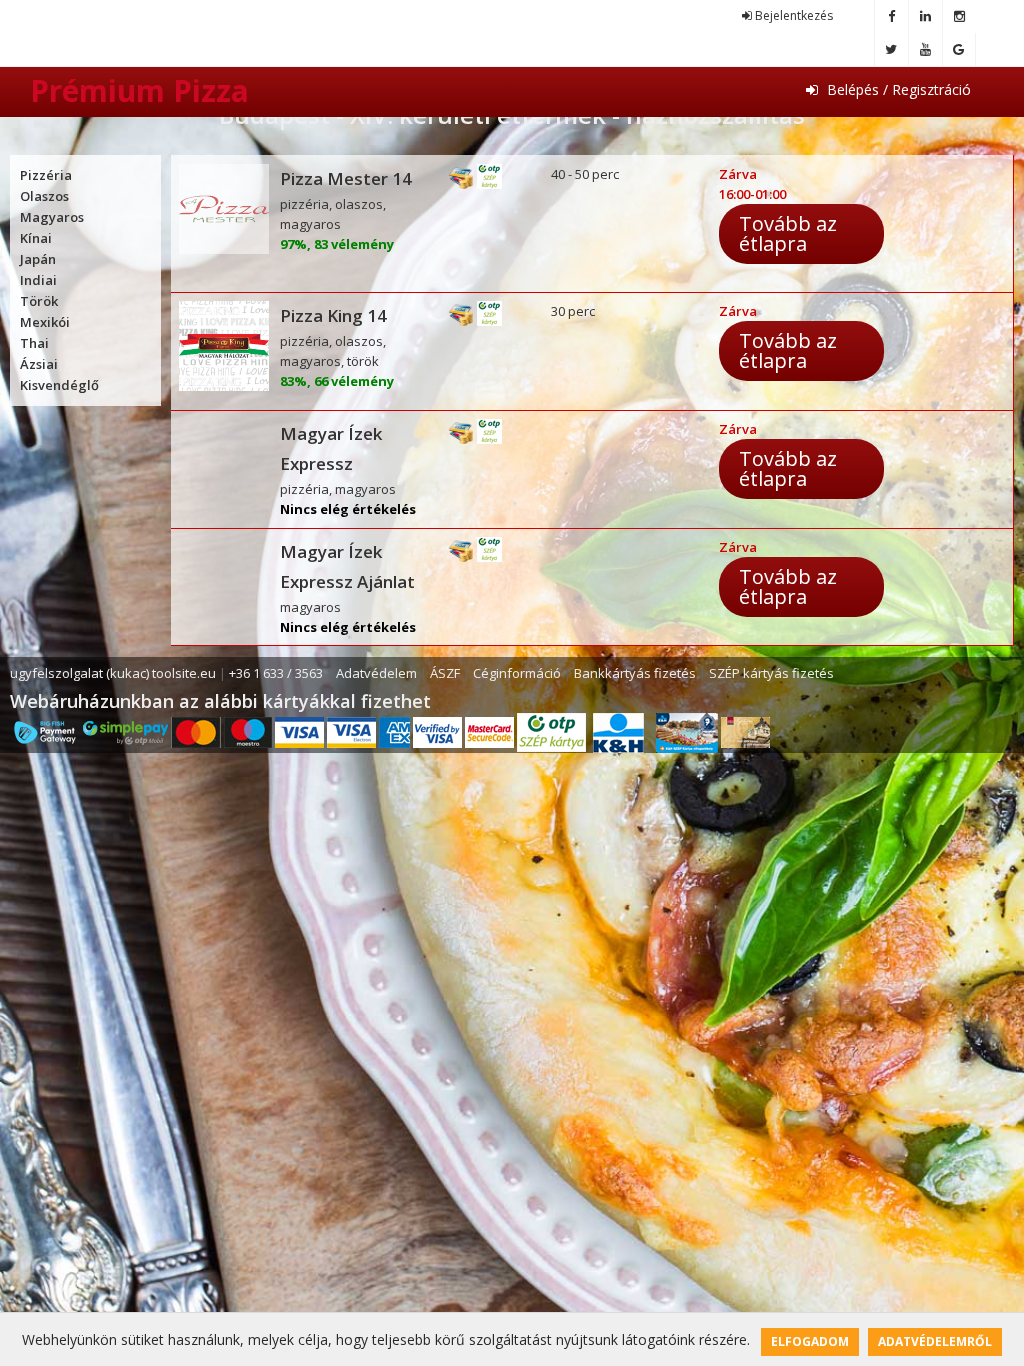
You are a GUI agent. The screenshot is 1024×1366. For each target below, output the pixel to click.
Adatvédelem (376, 673)
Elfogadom (810, 1341)
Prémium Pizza (139, 90)
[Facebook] (891, 16)
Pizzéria (46, 175)
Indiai (38, 280)
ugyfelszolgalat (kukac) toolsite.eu (113, 673)
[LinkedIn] (925, 16)
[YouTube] (925, 49)
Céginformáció (517, 673)
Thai (34, 343)
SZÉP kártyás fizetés (771, 673)
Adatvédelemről (935, 1341)
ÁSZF (445, 673)
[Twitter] (891, 49)
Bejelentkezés (792, 15)
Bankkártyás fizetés (635, 673)
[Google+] (959, 49)
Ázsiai (39, 364)
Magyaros (52, 217)
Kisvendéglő (59, 385)
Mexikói (45, 322)
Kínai (36, 238)
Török (39, 301)
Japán (38, 259)
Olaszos (44, 196)
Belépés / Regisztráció (897, 89)
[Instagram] (959, 16)
